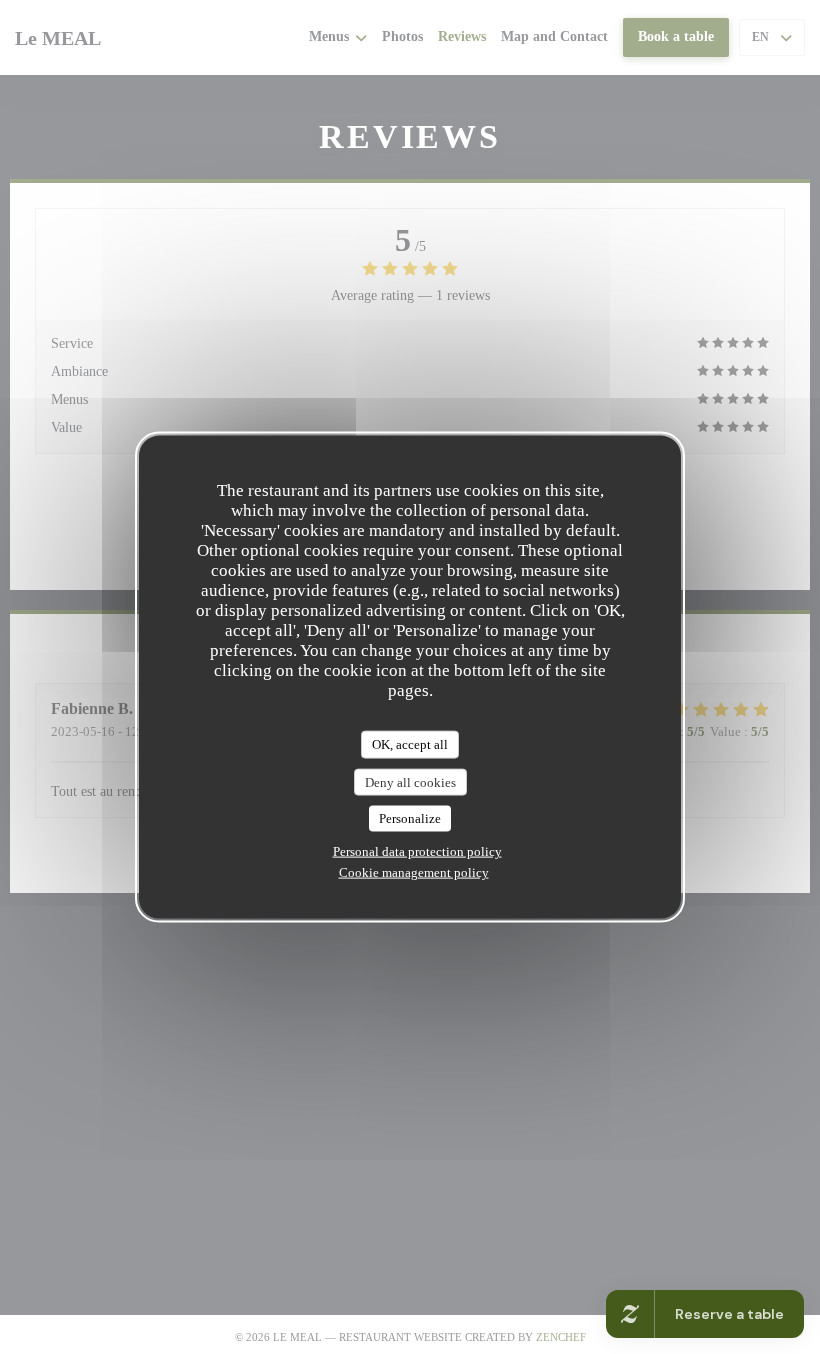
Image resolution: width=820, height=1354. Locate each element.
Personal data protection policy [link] (417, 850)
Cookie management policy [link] (414, 871)
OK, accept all (410, 744)
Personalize (410, 818)
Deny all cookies (410, 781)
